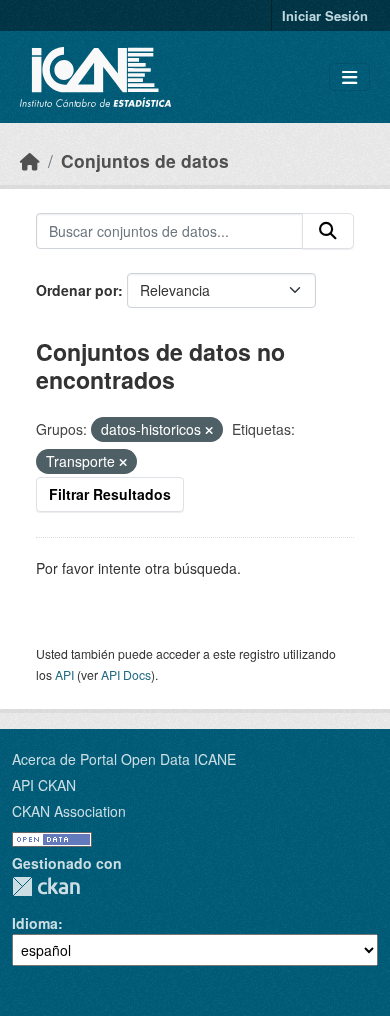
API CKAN (44, 785)
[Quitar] (209, 430)
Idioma (35, 923)
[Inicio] (30, 160)
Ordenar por (77, 290)
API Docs (126, 674)
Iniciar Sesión (325, 15)
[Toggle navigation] (349, 77)
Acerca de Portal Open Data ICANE (124, 759)
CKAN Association (69, 811)
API (64, 674)
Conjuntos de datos (145, 160)
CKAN (46, 886)
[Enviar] (328, 231)
